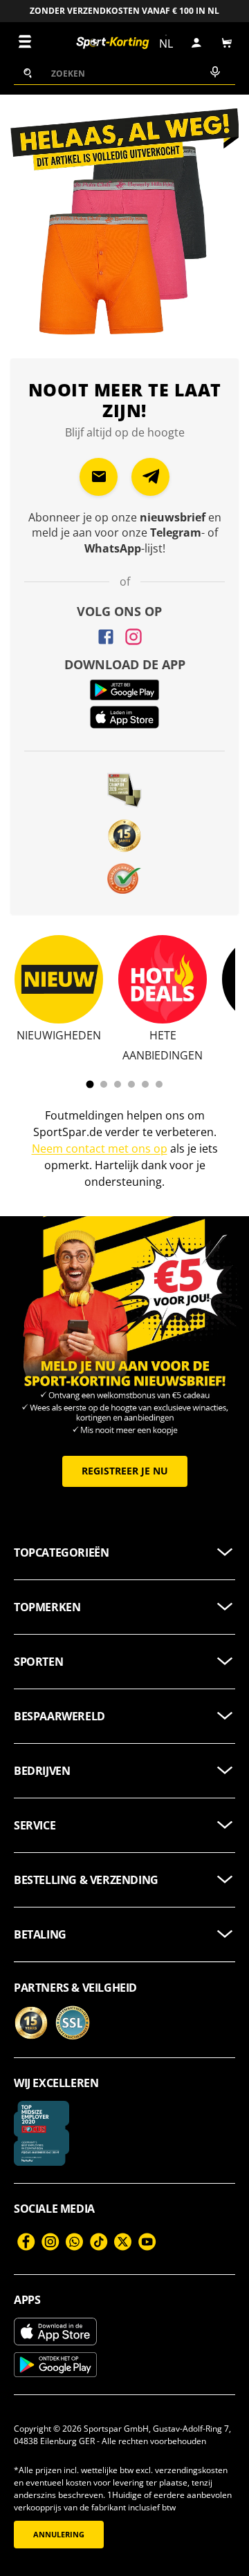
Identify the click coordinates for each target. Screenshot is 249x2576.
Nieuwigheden (59, 1035)
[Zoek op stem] (213, 73)
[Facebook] (106, 637)
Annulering (59, 2535)
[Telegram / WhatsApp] (150, 477)
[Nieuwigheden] (59, 979)
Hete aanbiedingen (163, 1045)
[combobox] (124, 73)
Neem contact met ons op (100, 1148)
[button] (227, 43)
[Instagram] (133, 637)
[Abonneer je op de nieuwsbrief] (99, 477)
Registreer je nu (125, 1471)
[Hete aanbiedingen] (163, 979)
